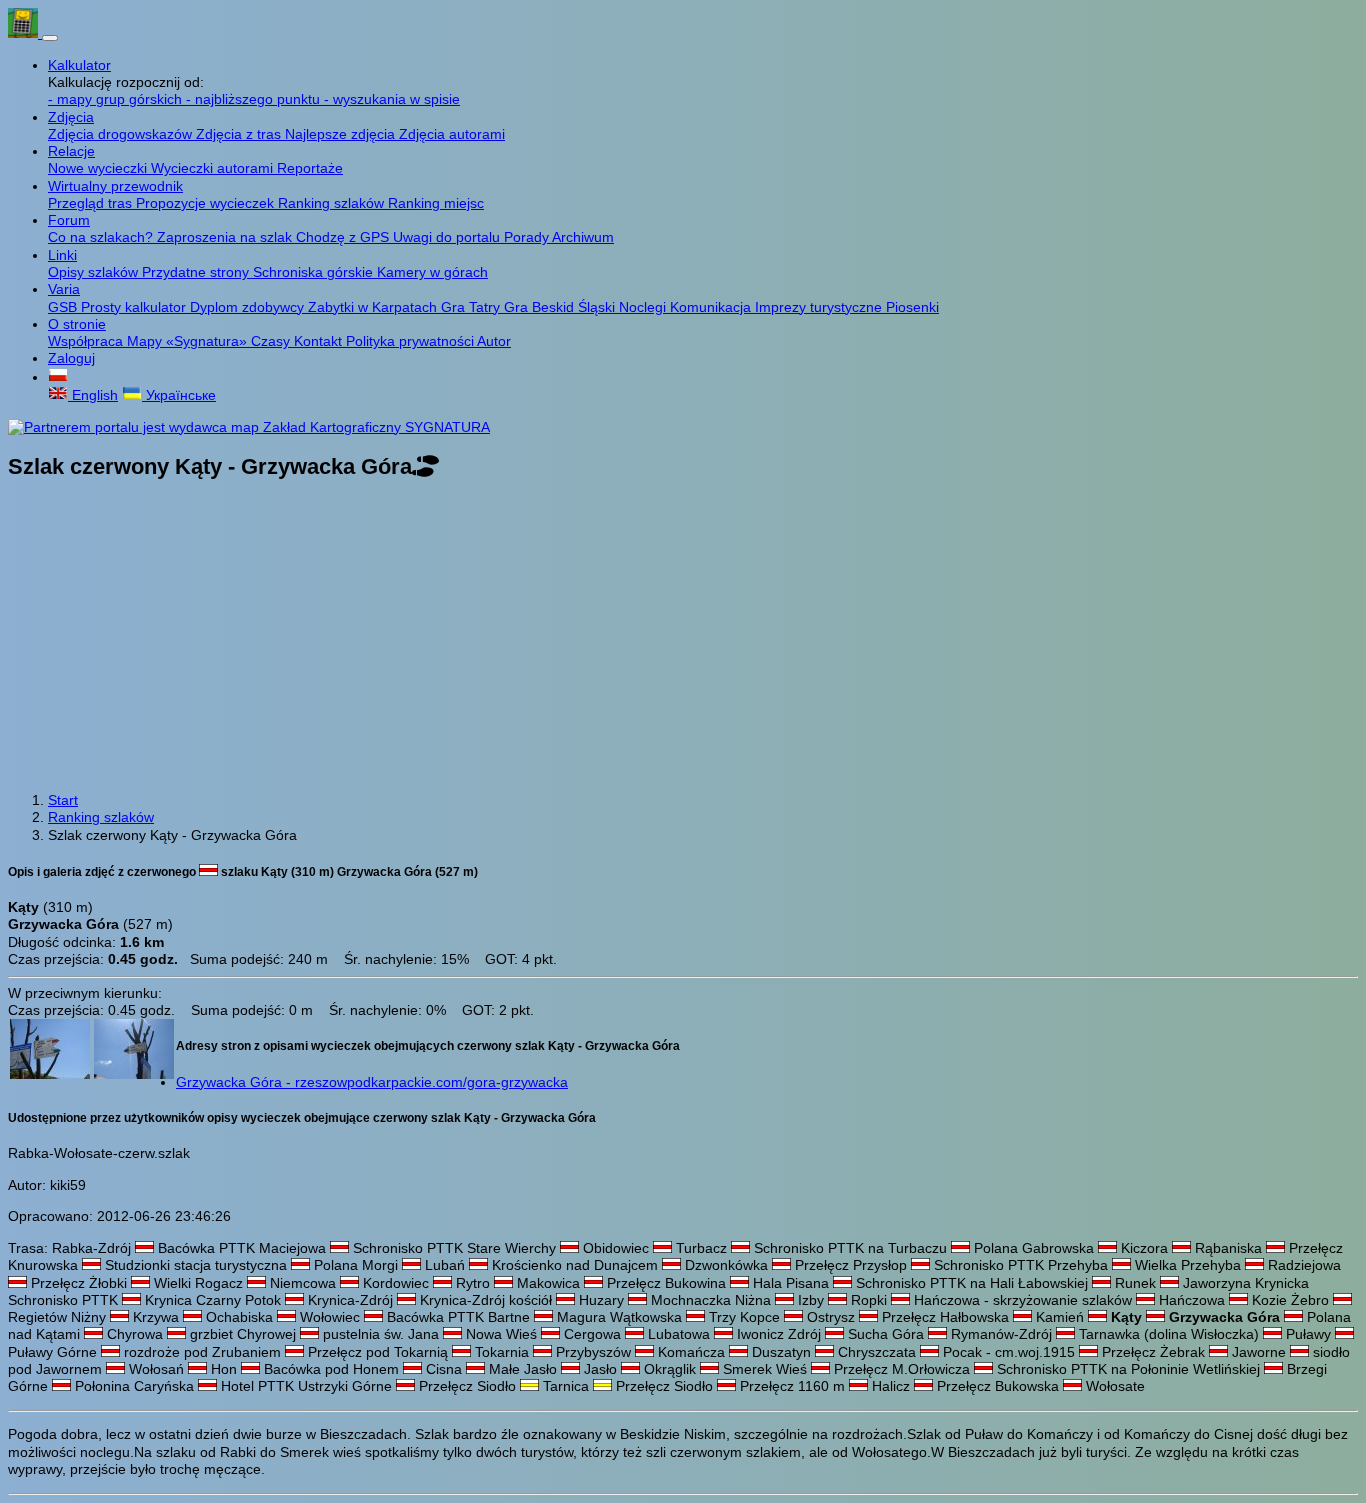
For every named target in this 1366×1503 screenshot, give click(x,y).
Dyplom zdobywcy (249, 307)
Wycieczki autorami (214, 168)
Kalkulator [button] (79, 65)
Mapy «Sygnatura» (189, 341)
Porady (528, 237)
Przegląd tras (92, 203)
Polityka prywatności (411, 341)
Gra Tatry (472, 307)
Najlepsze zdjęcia (342, 134)
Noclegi (644, 307)
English (93, 395)
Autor (494, 341)
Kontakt (320, 341)
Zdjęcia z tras (240, 134)
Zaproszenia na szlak (226, 237)
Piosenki (912, 307)
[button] (58, 377)
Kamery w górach (432, 272)
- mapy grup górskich (117, 99)
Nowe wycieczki (99, 168)
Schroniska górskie (315, 272)
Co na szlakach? (102, 237)
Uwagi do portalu (448, 237)
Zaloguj (71, 358)
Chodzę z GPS (344, 237)
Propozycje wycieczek (207, 203)
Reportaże (310, 168)
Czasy (272, 341)
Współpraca (87, 341)
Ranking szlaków (333, 203)
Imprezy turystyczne (820, 307)
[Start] (25, 33)
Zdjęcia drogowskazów (122, 134)
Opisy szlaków (95, 272)
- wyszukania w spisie (392, 99)
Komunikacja (712, 307)
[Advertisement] (683, 638)
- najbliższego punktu (255, 99)
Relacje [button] (71, 151)
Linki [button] (62, 255)
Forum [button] (69, 220)
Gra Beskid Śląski (561, 307)
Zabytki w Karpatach (374, 307)
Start (63, 800)
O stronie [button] (77, 324)
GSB (64, 307)
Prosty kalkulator (135, 307)
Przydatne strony (197, 272)
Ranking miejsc (436, 203)
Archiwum (583, 237)
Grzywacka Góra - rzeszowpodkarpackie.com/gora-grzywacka (372, 1082)
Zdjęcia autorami (452, 134)
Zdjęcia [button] (71, 117)
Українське (179, 395)
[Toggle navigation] (50, 38)
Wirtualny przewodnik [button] (115, 186)
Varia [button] (64, 289)
